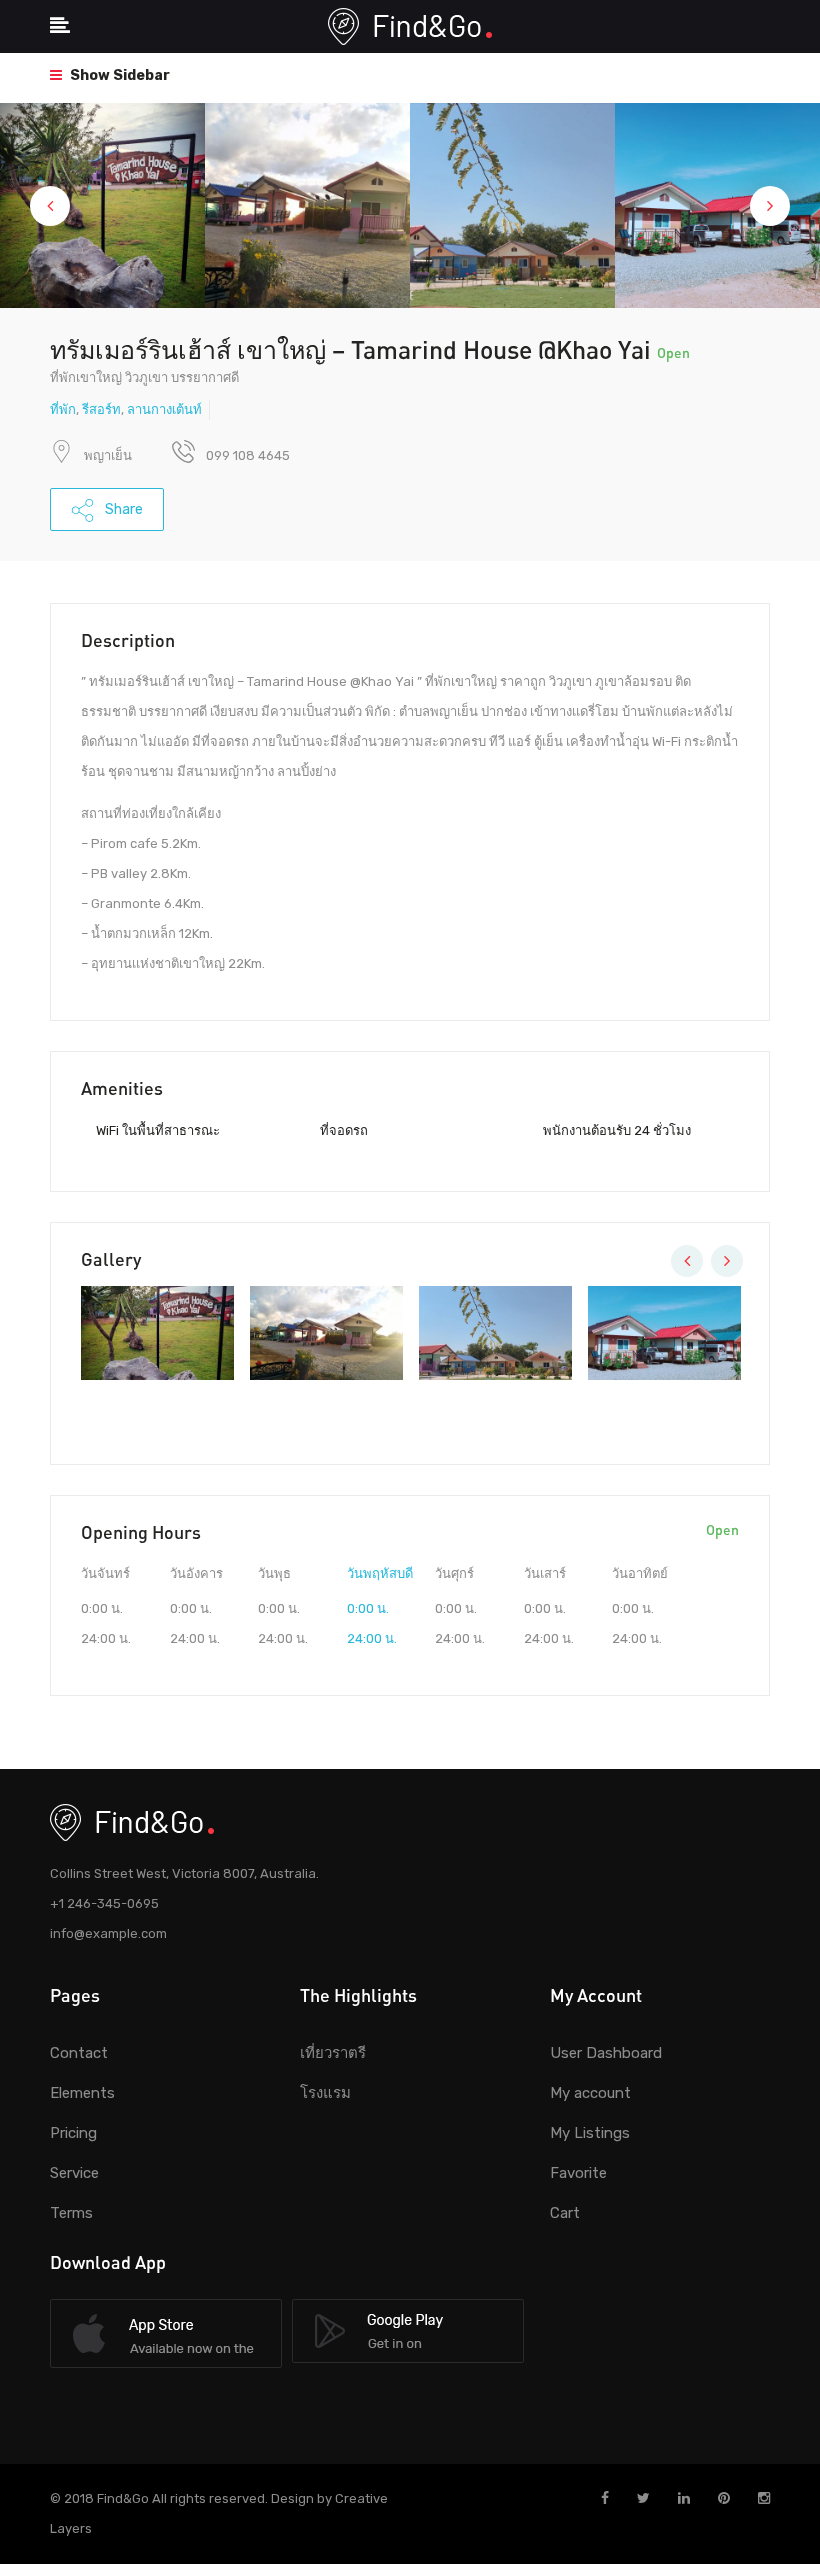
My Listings (590, 2133)
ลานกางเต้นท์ (164, 409)
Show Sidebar (118, 75)
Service (74, 2173)
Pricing (73, 2133)
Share (122, 509)
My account (590, 2093)
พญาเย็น (108, 455)
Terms (71, 2213)
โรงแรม (325, 2093)
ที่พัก (63, 409)
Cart (565, 2213)
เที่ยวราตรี (333, 2053)
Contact (79, 2053)
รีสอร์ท (101, 409)
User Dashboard (606, 2053)
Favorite (578, 2173)
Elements (82, 2093)
